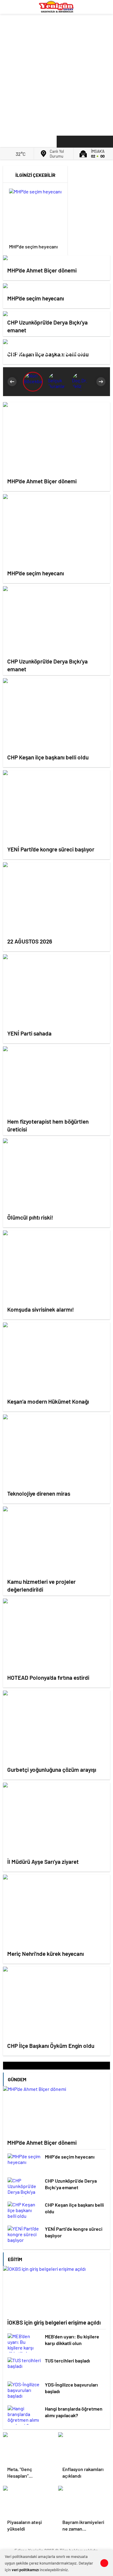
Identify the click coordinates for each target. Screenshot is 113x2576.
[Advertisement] (56, 73)
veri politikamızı (25, 2570)
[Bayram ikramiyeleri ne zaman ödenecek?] (84, 2501)
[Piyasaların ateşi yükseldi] (29, 2501)
